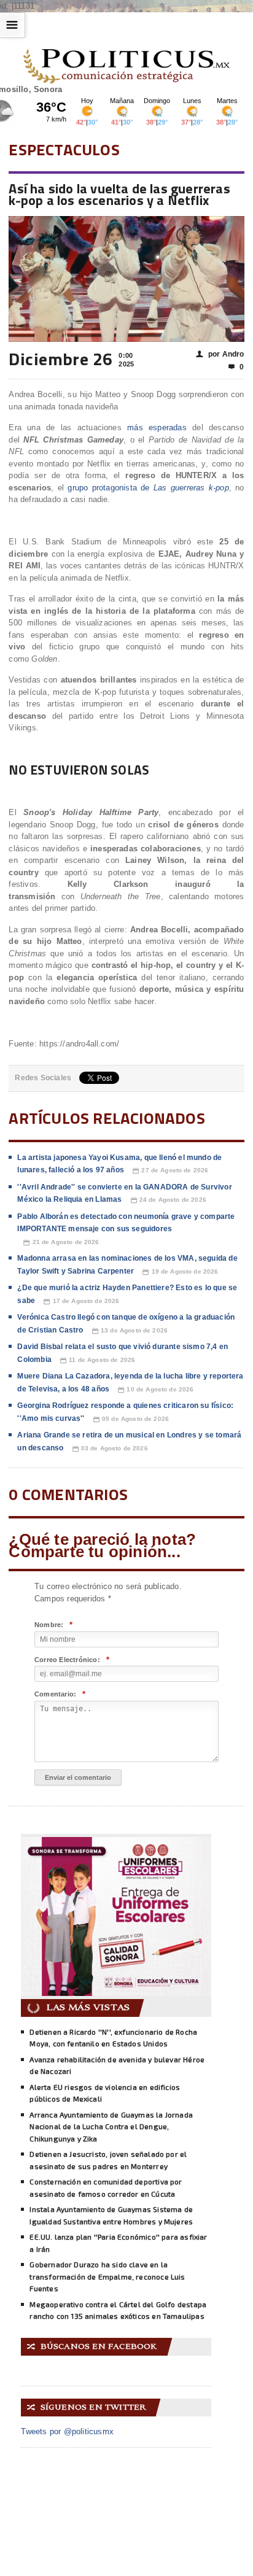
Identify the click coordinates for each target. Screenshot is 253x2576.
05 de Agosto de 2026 (131, 1419)
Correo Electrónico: (72, 1660)
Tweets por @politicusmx (67, 2431)
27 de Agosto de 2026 (170, 1170)
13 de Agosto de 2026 (130, 1331)
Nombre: (54, 1625)
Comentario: (60, 1694)
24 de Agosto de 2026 (169, 1200)
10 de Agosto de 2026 (156, 1390)
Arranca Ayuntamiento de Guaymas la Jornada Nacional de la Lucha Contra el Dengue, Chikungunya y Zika (111, 2126)
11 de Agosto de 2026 (98, 1360)
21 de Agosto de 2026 (61, 1242)
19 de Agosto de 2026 (180, 1272)
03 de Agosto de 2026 (110, 1449)
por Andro (220, 354)
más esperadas (157, 427)
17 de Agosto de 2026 (81, 1301)
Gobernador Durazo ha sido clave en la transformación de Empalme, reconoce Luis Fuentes (107, 2276)
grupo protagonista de (148, 488)
